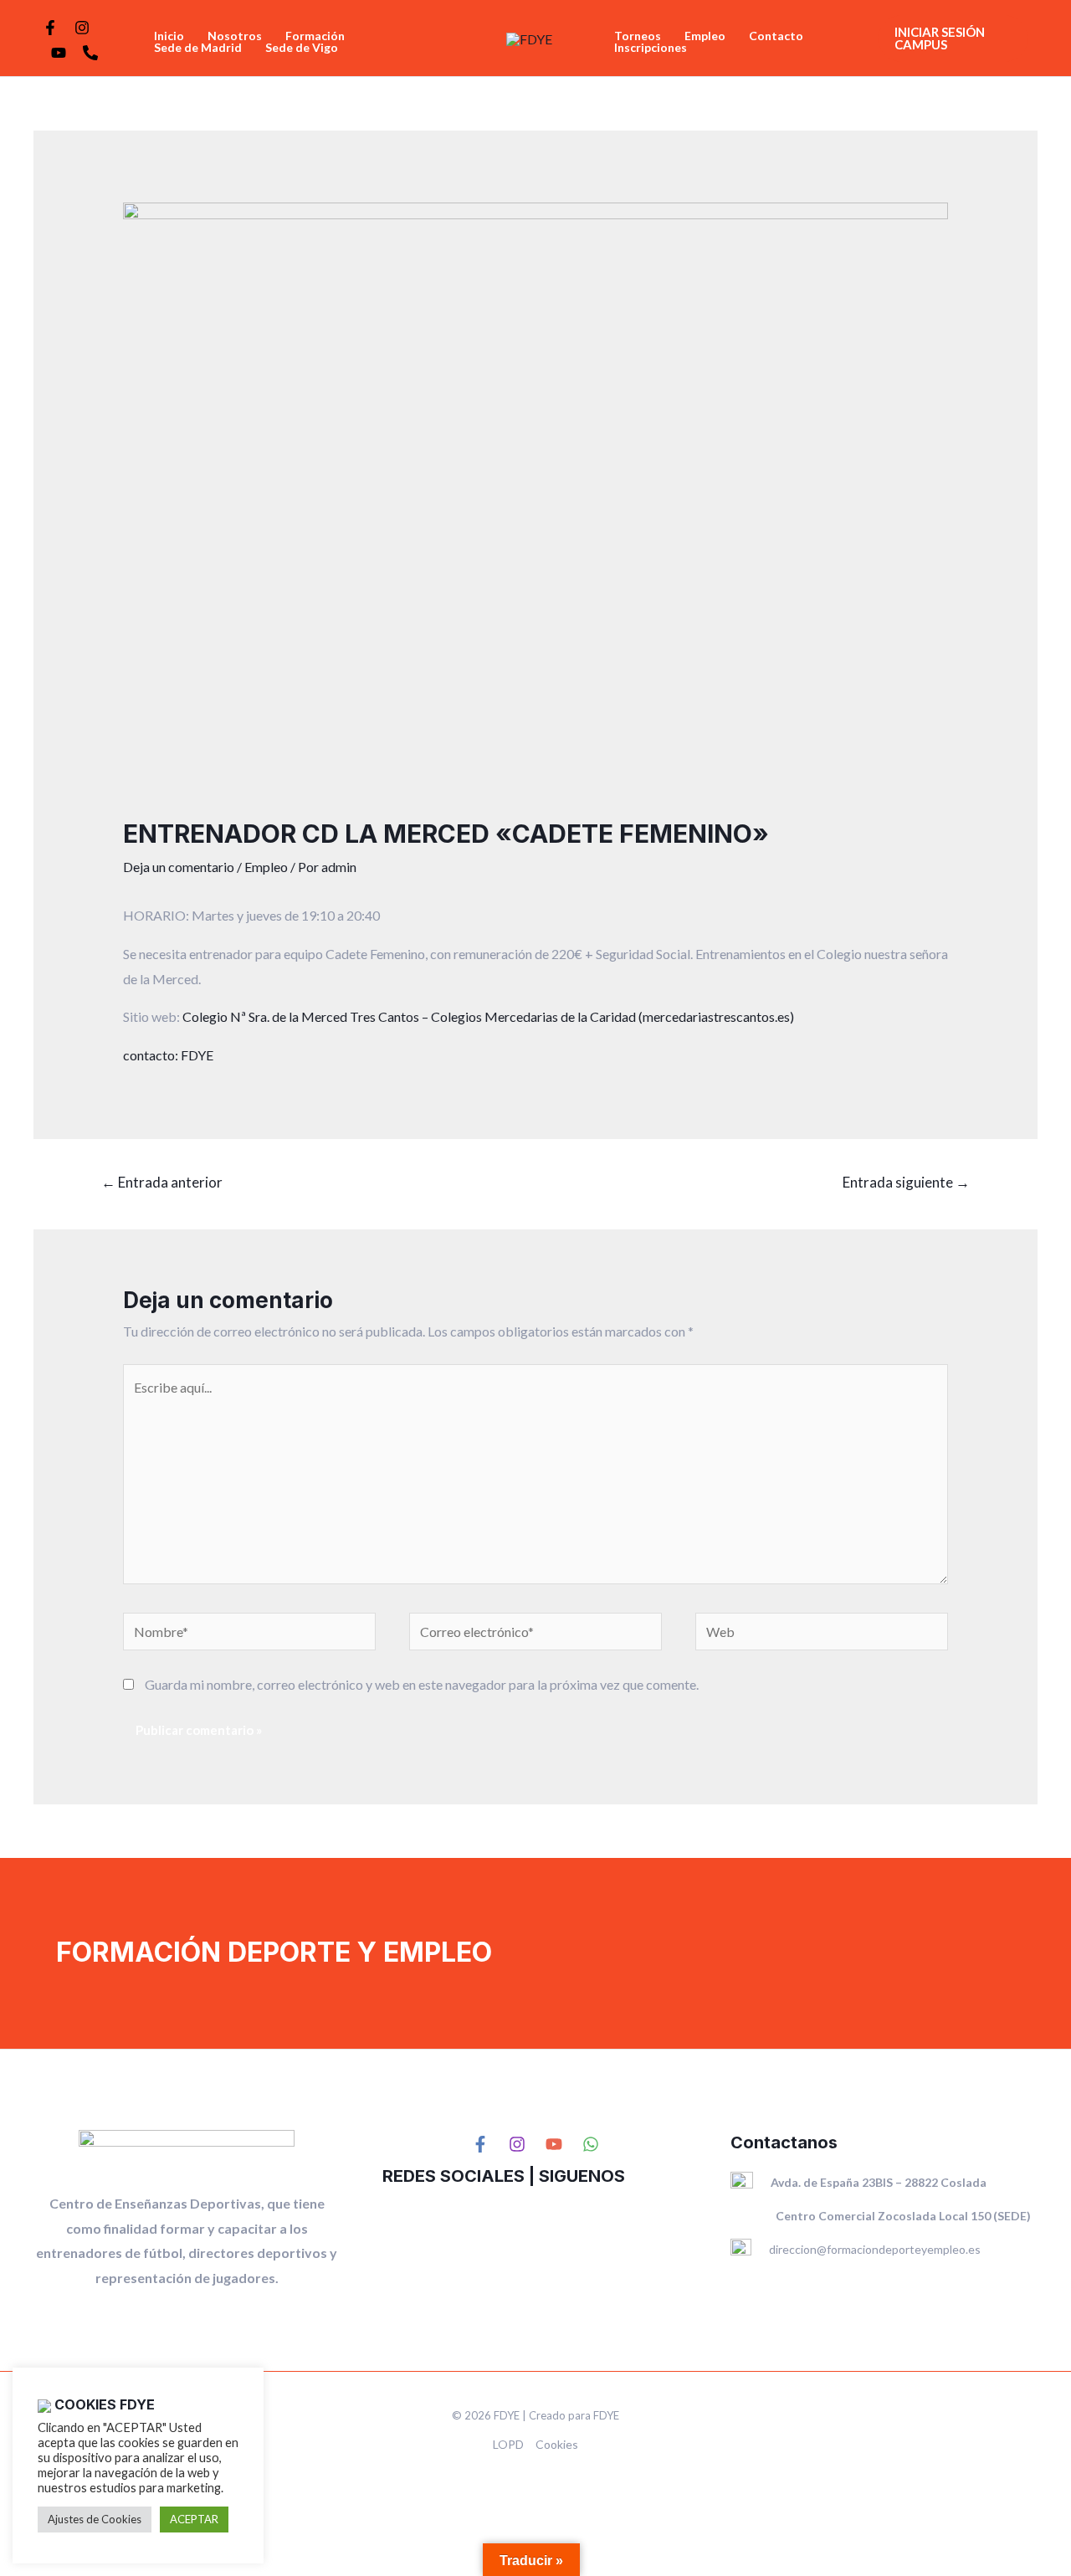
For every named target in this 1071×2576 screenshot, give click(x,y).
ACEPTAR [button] (194, 2519)
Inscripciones (651, 48)
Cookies (557, 2444)
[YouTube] (59, 53)
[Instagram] (82, 28)
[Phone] (90, 53)
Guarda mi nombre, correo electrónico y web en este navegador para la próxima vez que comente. (422, 1684)
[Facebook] (50, 28)
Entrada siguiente (906, 1182)
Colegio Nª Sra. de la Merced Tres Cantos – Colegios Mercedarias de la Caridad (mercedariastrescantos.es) (488, 1016)
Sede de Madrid (198, 48)
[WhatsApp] (591, 2144)
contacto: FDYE (168, 1055)
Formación (315, 36)
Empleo (705, 36)
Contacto (776, 36)
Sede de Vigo (302, 48)
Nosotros (235, 36)
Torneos (638, 36)
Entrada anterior (162, 1182)
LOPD (508, 2444)
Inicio (169, 36)
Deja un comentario (179, 867)
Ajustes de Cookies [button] (95, 2519)
